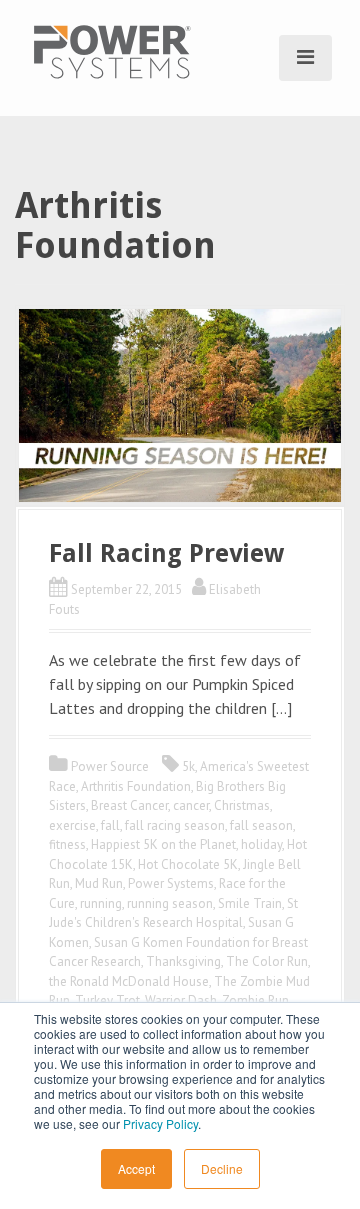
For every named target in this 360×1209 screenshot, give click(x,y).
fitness (67, 844)
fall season (261, 825)
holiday (261, 844)
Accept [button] (136, 1168)
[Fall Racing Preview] (180, 403)
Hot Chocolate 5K (188, 864)
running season (170, 903)
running (101, 903)
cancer (191, 805)
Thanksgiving (183, 961)
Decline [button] (222, 1168)
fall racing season (175, 825)
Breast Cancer (129, 805)
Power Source (110, 766)
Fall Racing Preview (166, 553)
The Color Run (267, 961)
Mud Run (99, 883)
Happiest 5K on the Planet (163, 844)
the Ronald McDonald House (129, 981)
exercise (72, 825)
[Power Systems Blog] (112, 50)
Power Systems (171, 883)
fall (110, 825)
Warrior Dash (181, 1000)
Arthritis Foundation (136, 786)
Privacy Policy (160, 1123)
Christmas (242, 805)
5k (188, 766)
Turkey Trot (107, 1000)
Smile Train (250, 903)
